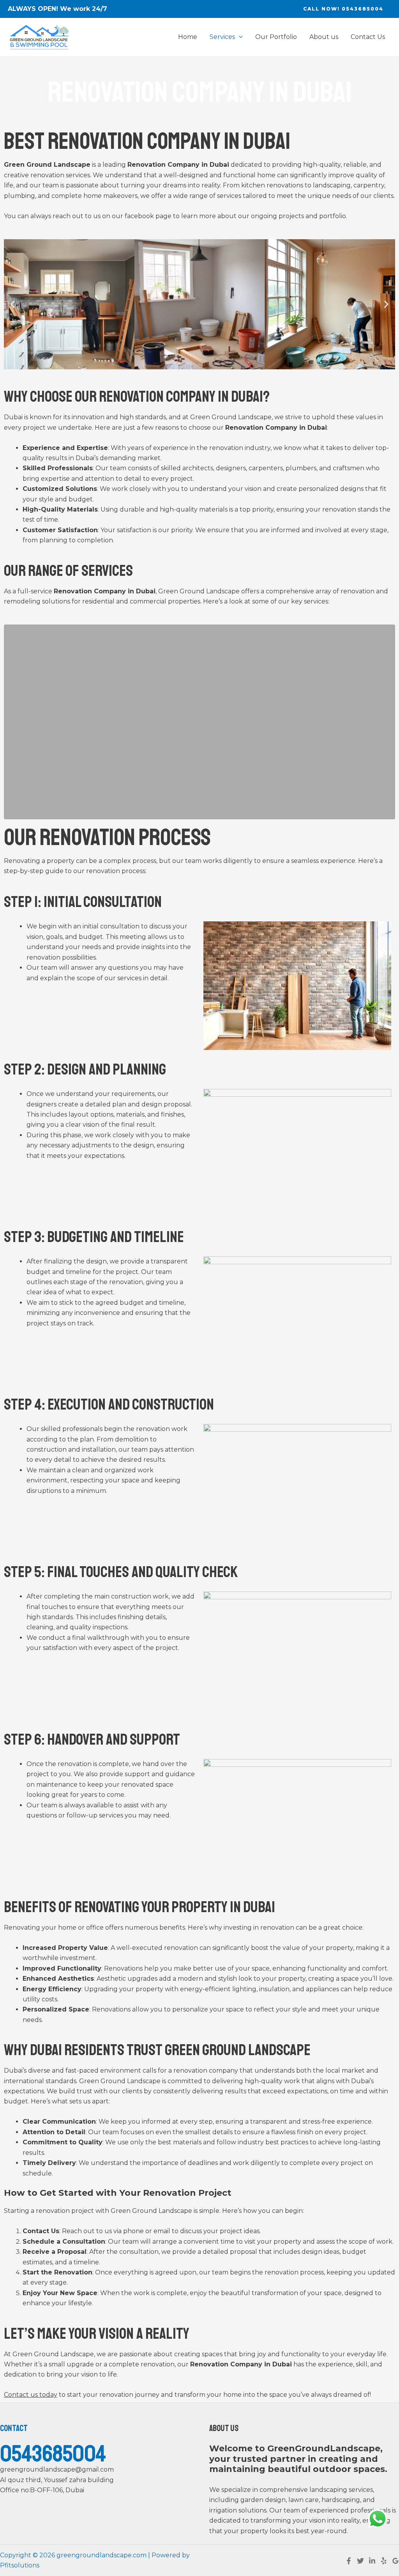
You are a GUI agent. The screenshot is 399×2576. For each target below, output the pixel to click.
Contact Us (368, 37)
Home (188, 37)
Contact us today (31, 2395)
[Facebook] (349, 2561)
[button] (13, 304)
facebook (139, 216)
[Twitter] (360, 2561)
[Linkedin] (372, 2561)
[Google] (395, 2561)
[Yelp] (384, 2561)
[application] (239, 37)
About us (324, 37)
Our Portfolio (276, 37)
